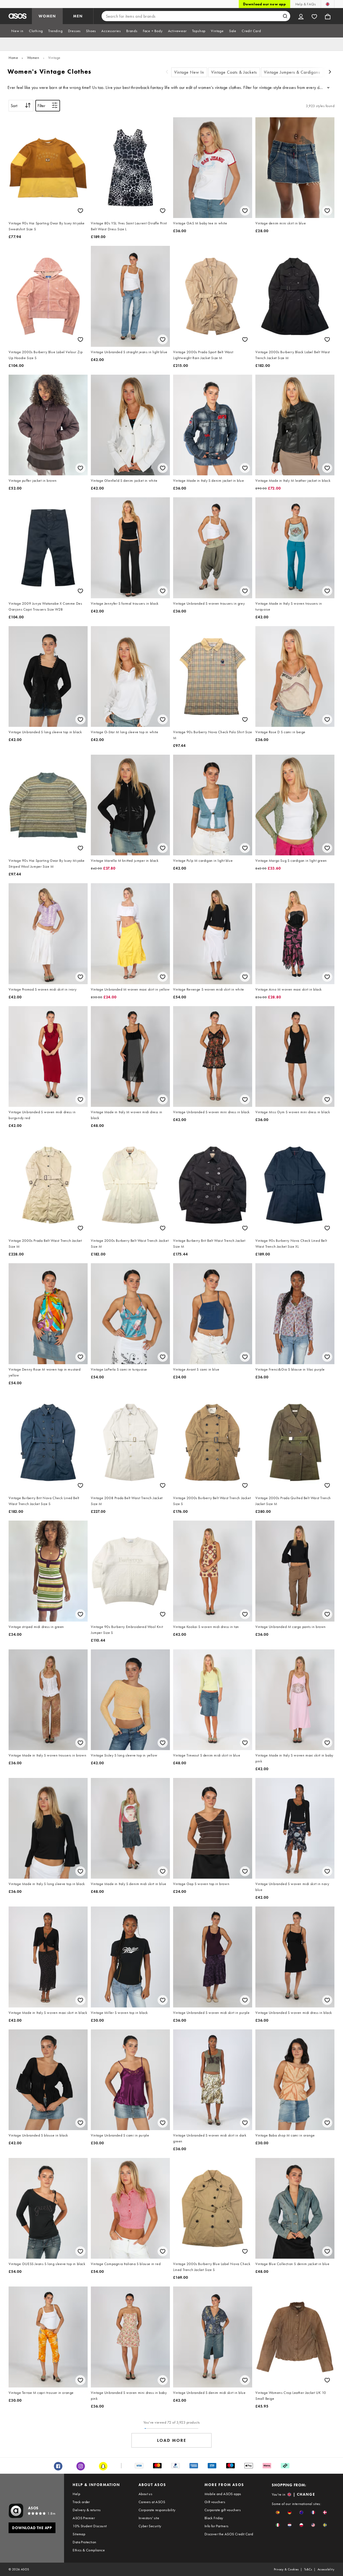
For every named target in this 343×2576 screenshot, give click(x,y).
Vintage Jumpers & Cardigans (292, 72)
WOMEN (47, 16)
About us (145, 2494)
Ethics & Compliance (89, 2550)
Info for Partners (217, 2526)
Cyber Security (150, 2526)
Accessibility (326, 2569)
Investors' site (149, 2518)
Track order (81, 2502)
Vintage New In (189, 72)
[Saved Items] (314, 16)
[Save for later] (80, 211)
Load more (172, 2440)
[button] (278, 2512)
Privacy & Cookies (286, 2569)
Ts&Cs (308, 2569)
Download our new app (264, 4)
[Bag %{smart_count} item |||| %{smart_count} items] (328, 16)
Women (33, 58)
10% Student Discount (90, 2526)
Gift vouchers (215, 2502)
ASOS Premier (84, 2518)
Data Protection (84, 2542)
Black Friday (214, 2518)
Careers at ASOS (152, 2502)
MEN (78, 16)
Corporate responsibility (157, 2510)
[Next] (330, 72)
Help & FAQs (305, 4)
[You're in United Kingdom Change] (328, 4)
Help (76, 2494)
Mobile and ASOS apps (223, 2494)
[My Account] (301, 16)
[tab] (17, 31)
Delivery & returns (87, 2510)
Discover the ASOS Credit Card (229, 2534)
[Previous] (167, 72)
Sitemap (79, 2534)
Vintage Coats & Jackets (234, 72)
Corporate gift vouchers (223, 2510)
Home (13, 58)
